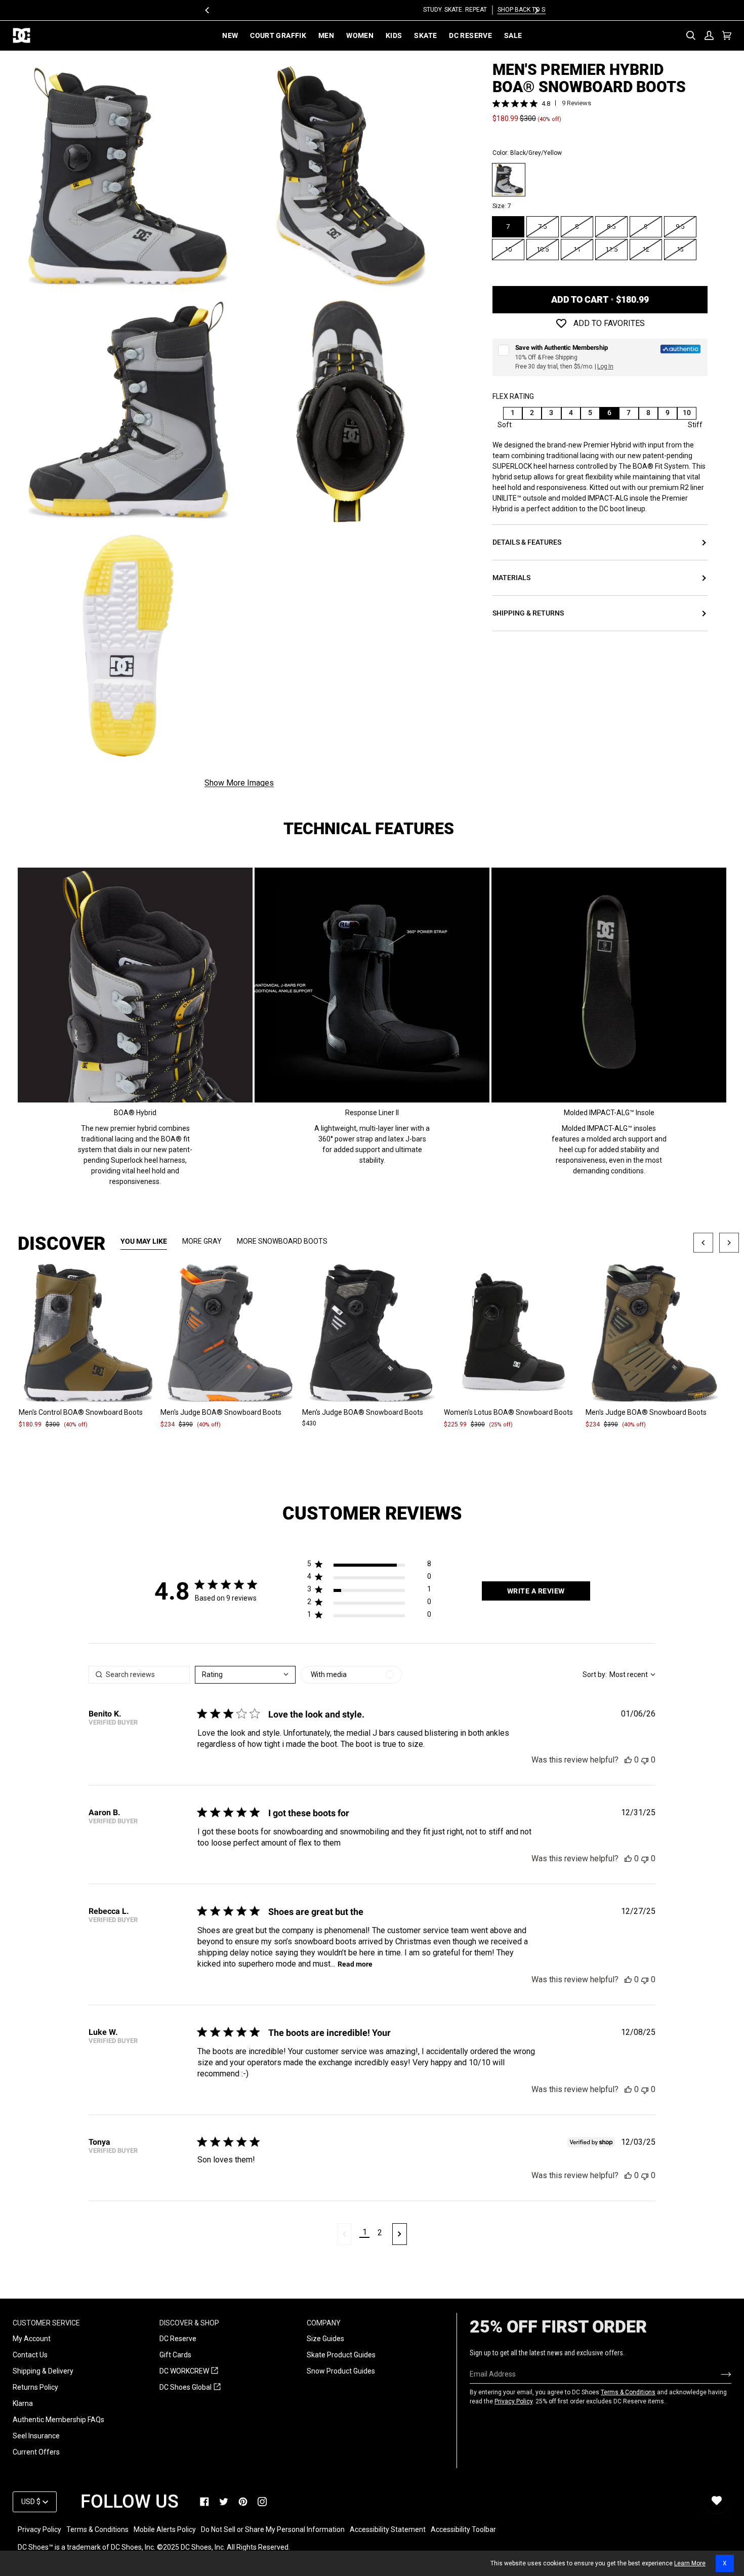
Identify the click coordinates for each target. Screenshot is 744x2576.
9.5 (680, 227)
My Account (32, 2339)
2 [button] (380, 2233)
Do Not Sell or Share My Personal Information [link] (273, 2529)
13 (680, 249)
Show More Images (239, 783)
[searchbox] (139, 1675)
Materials (511, 578)
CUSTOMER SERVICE (46, 2323)
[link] (204, 2502)
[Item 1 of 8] (89, 1334)
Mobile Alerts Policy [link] (165, 2529)
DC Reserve (178, 2339)
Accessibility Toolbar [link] (463, 2529)
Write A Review (536, 1591)
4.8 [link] (546, 104)
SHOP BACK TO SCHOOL (409, 10)
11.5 (611, 249)
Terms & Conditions (628, 2392)
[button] (369, 1566)
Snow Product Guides (341, 2371)
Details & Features (527, 543)
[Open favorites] (717, 2501)
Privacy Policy (513, 2401)
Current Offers (36, 2452)
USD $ (31, 2502)
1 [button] (365, 2232)
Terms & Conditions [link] (97, 2529)
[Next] (536, 10)
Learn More (690, 2563)
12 (646, 249)
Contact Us (30, 2355)
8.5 (611, 227)
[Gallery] (89, 1334)
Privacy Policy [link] (39, 2529)
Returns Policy (35, 2387)
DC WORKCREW (189, 2371)
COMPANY (324, 2323)
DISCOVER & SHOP (189, 2323)
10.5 (543, 249)
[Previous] (208, 10)
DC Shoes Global (190, 2388)
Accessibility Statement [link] (388, 2529)
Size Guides (325, 2339)
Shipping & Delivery (43, 2371)
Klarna (23, 2403)
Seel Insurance (36, 2436)
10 (508, 249)
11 (577, 249)
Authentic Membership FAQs (58, 2420)
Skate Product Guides (341, 2355)
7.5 (542, 227)
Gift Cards (175, 2355)
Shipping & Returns (528, 614)
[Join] (718, 2374)
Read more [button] (355, 1964)
